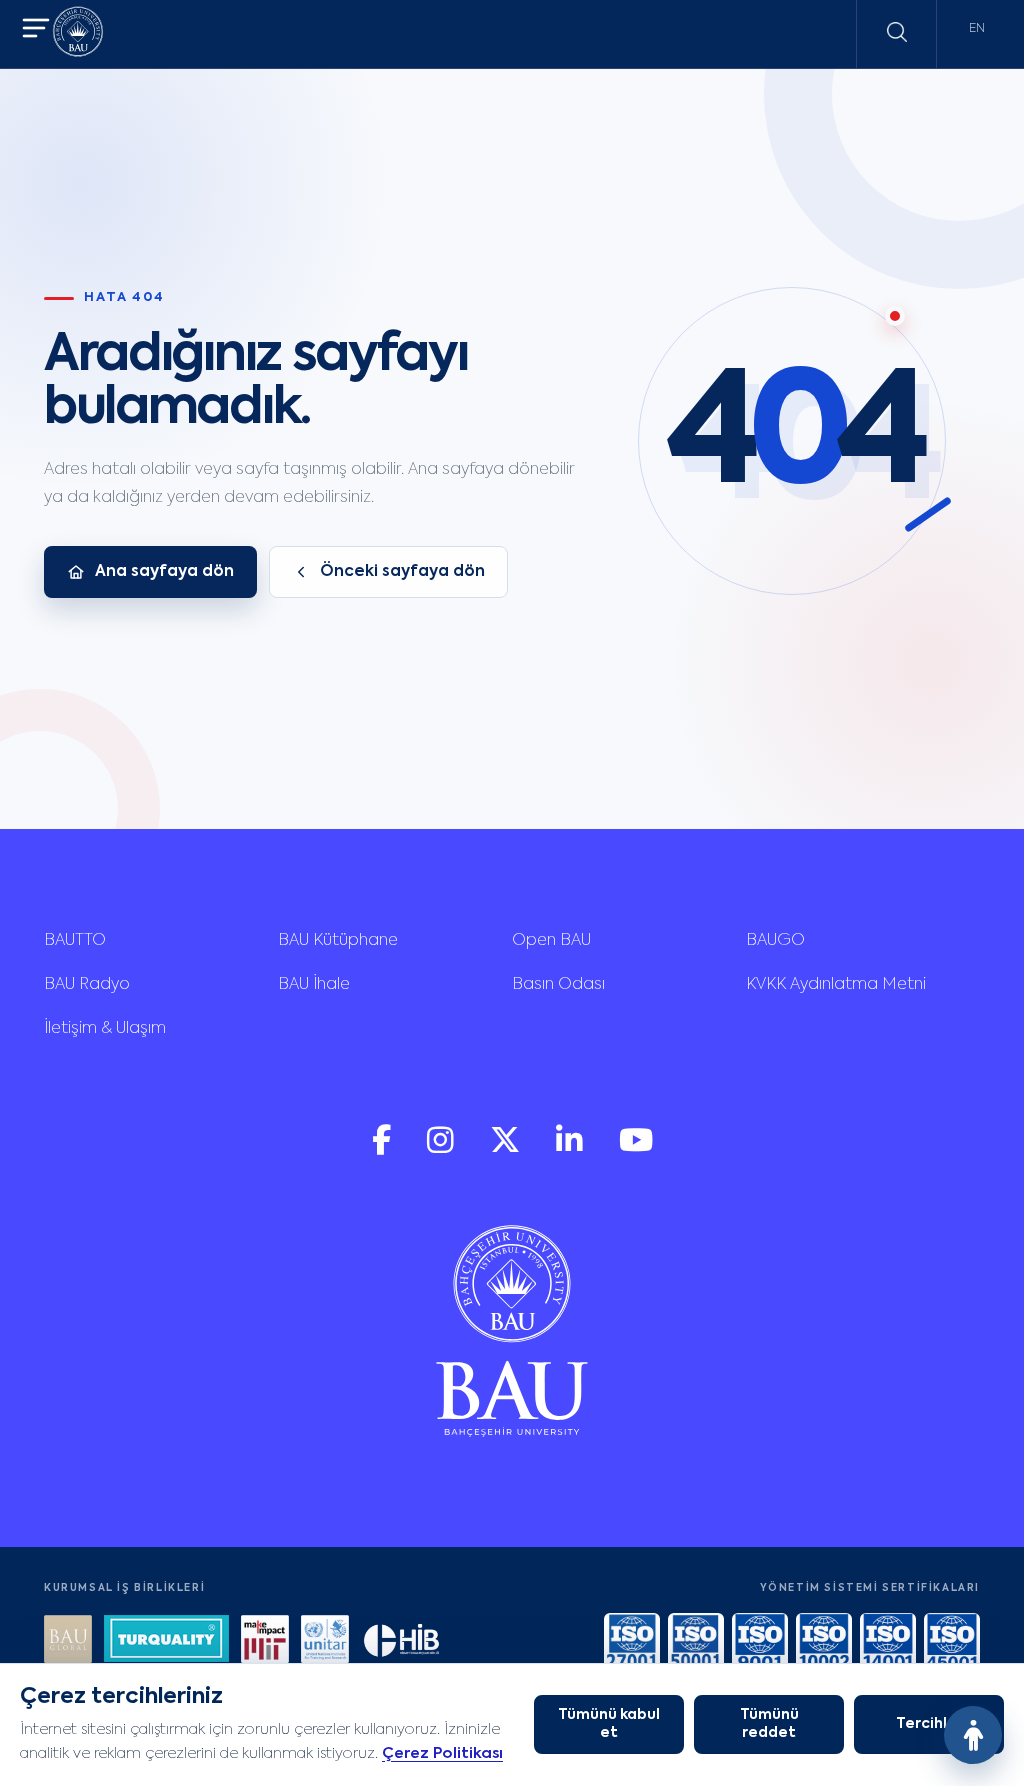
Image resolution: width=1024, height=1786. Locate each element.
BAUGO (775, 941)
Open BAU (551, 941)
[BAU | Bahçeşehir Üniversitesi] (78, 34)
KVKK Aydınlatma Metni (836, 985)
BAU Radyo (87, 985)
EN (977, 29)
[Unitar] (325, 1641)
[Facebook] (383, 1149)
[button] (36, 30)
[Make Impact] (265, 1641)
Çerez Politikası (442, 1753)
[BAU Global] (68, 1641)
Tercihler (929, 1724)
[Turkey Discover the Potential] (166, 1641)
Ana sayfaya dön (164, 572)
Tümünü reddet (769, 1724)
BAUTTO (75, 941)
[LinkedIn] (571, 1149)
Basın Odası (558, 985)
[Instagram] (442, 1149)
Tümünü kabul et (609, 1724)
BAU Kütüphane (338, 941)
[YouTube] (636, 1149)
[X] (507, 1149)
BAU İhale (314, 985)
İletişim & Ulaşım (105, 1029)
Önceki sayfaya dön (402, 572)
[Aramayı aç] (897, 32)
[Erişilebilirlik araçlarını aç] (973, 1735)
